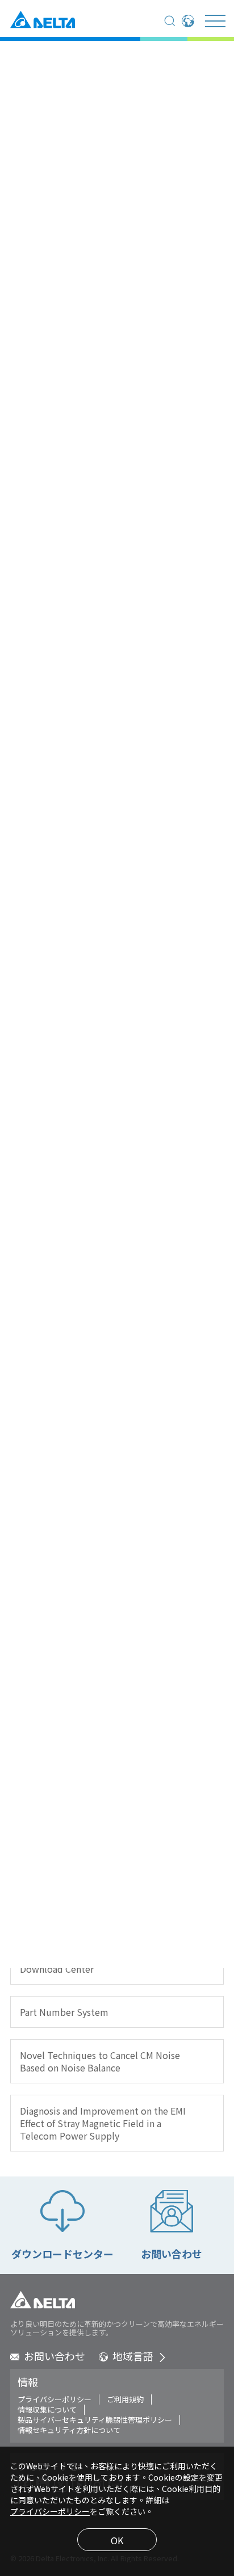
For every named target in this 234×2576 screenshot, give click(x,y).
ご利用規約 (125, 2399)
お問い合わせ (55, 2356)
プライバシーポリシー (55, 2399)
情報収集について (47, 2410)
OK (117, 2540)
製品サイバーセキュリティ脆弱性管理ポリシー (95, 2420)
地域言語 (133, 2356)
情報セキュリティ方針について (69, 2430)
